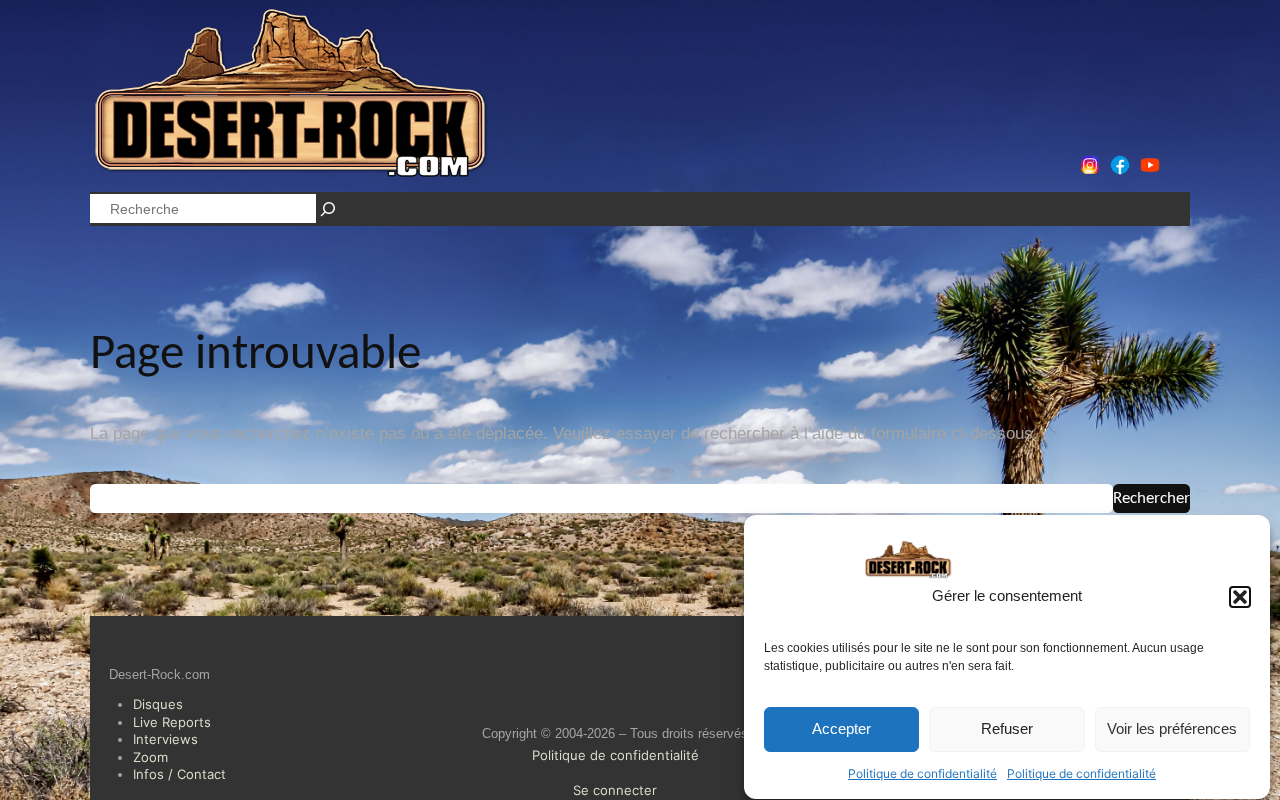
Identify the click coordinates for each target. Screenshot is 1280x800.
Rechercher (1151, 498)
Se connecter (615, 790)
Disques (158, 704)
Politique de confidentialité (922, 773)
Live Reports (172, 722)
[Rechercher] (328, 208)
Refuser (1007, 729)
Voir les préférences (1172, 729)
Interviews (165, 739)
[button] (1240, 597)
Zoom (150, 757)
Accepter (841, 729)
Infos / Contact (179, 774)
